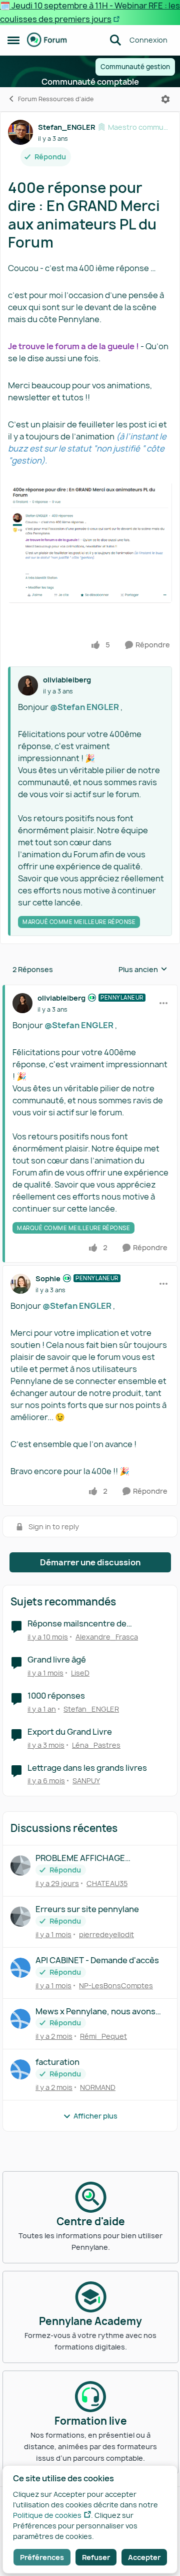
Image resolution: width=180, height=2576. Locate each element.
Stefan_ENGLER (66, 127)
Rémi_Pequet (103, 2036)
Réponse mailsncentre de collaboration (77, 1624)
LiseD (80, 1673)
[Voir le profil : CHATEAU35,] (20, 1865)
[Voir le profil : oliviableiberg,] (28, 685)
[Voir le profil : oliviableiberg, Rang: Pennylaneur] (22, 1003)
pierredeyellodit (106, 1934)
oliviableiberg (67, 680)
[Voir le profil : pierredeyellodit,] (20, 1917)
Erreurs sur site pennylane (87, 1909)
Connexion (148, 40)
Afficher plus (95, 2116)
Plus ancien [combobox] (143, 970)
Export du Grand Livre (70, 1732)
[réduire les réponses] (90, 990)
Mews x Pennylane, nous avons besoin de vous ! (95, 2012)
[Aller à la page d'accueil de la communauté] (47, 40)
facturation (57, 2062)
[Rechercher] (115, 40)
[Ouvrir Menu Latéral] (13, 40)
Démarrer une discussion (90, 1562)
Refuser (96, 2557)
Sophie (48, 1278)
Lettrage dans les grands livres (87, 1768)
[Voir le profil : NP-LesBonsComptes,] (20, 1968)
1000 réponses (56, 1696)
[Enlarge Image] (90, 542)
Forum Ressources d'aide (56, 99)
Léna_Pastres (96, 1745)
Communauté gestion (135, 67)
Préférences (42, 2557)
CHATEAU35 (107, 1883)
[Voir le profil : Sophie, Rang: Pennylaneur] (20, 1284)
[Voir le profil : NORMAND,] (20, 2069)
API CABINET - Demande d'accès (97, 1960)
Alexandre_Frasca (107, 1637)
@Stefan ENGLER (84, 707)
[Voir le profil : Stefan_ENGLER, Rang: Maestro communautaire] (20, 132)
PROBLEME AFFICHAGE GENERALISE (80, 1858)
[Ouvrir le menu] (165, 99)
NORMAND (98, 2087)
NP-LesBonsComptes (116, 1985)
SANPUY (86, 1781)
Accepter (144, 2557)
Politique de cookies (47, 2515)
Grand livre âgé (57, 1660)
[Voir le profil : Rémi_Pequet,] (20, 2019)
